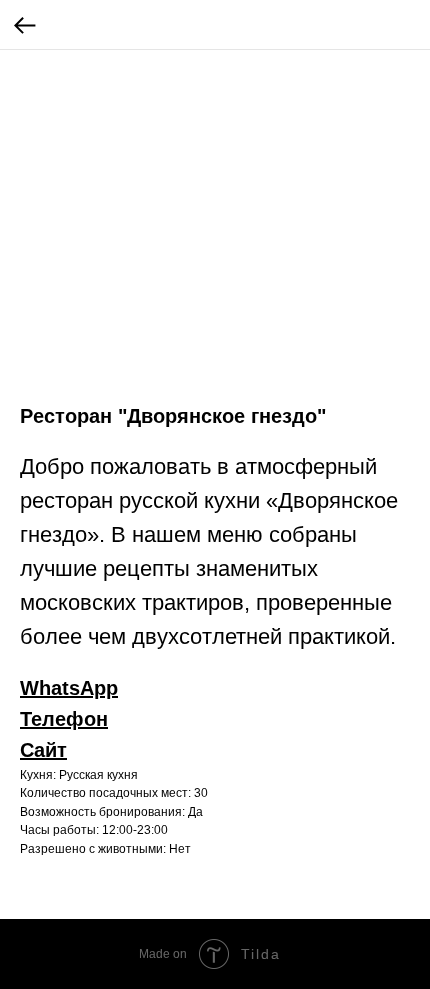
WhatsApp (69, 688)
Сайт (43, 750)
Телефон (64, 719)
